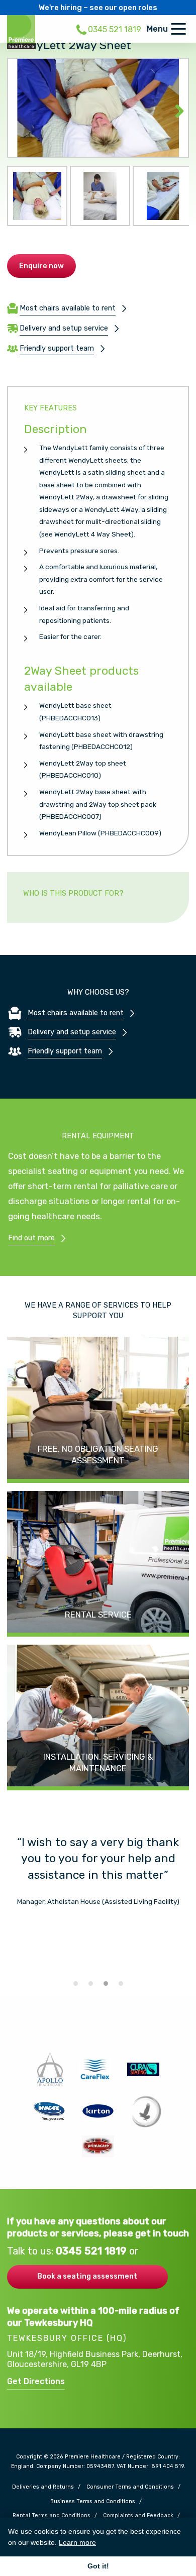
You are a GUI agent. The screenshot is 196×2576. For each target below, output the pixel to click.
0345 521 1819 (92, 2251)
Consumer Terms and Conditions (130, 2487)
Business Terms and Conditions (93, 2502)
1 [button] (75, 1983)
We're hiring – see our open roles (98, 8)
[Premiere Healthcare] (21, 31)
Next (174, 108)
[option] (98, 1871)
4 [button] (121, 1983)
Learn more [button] (77, 2542)
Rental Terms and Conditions (52, 2516)
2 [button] (90, 1983)
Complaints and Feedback (138, 2516)
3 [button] (106, 1983)
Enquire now (41, 266)
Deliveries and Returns (43, 2487)
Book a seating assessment (87, 2276)
